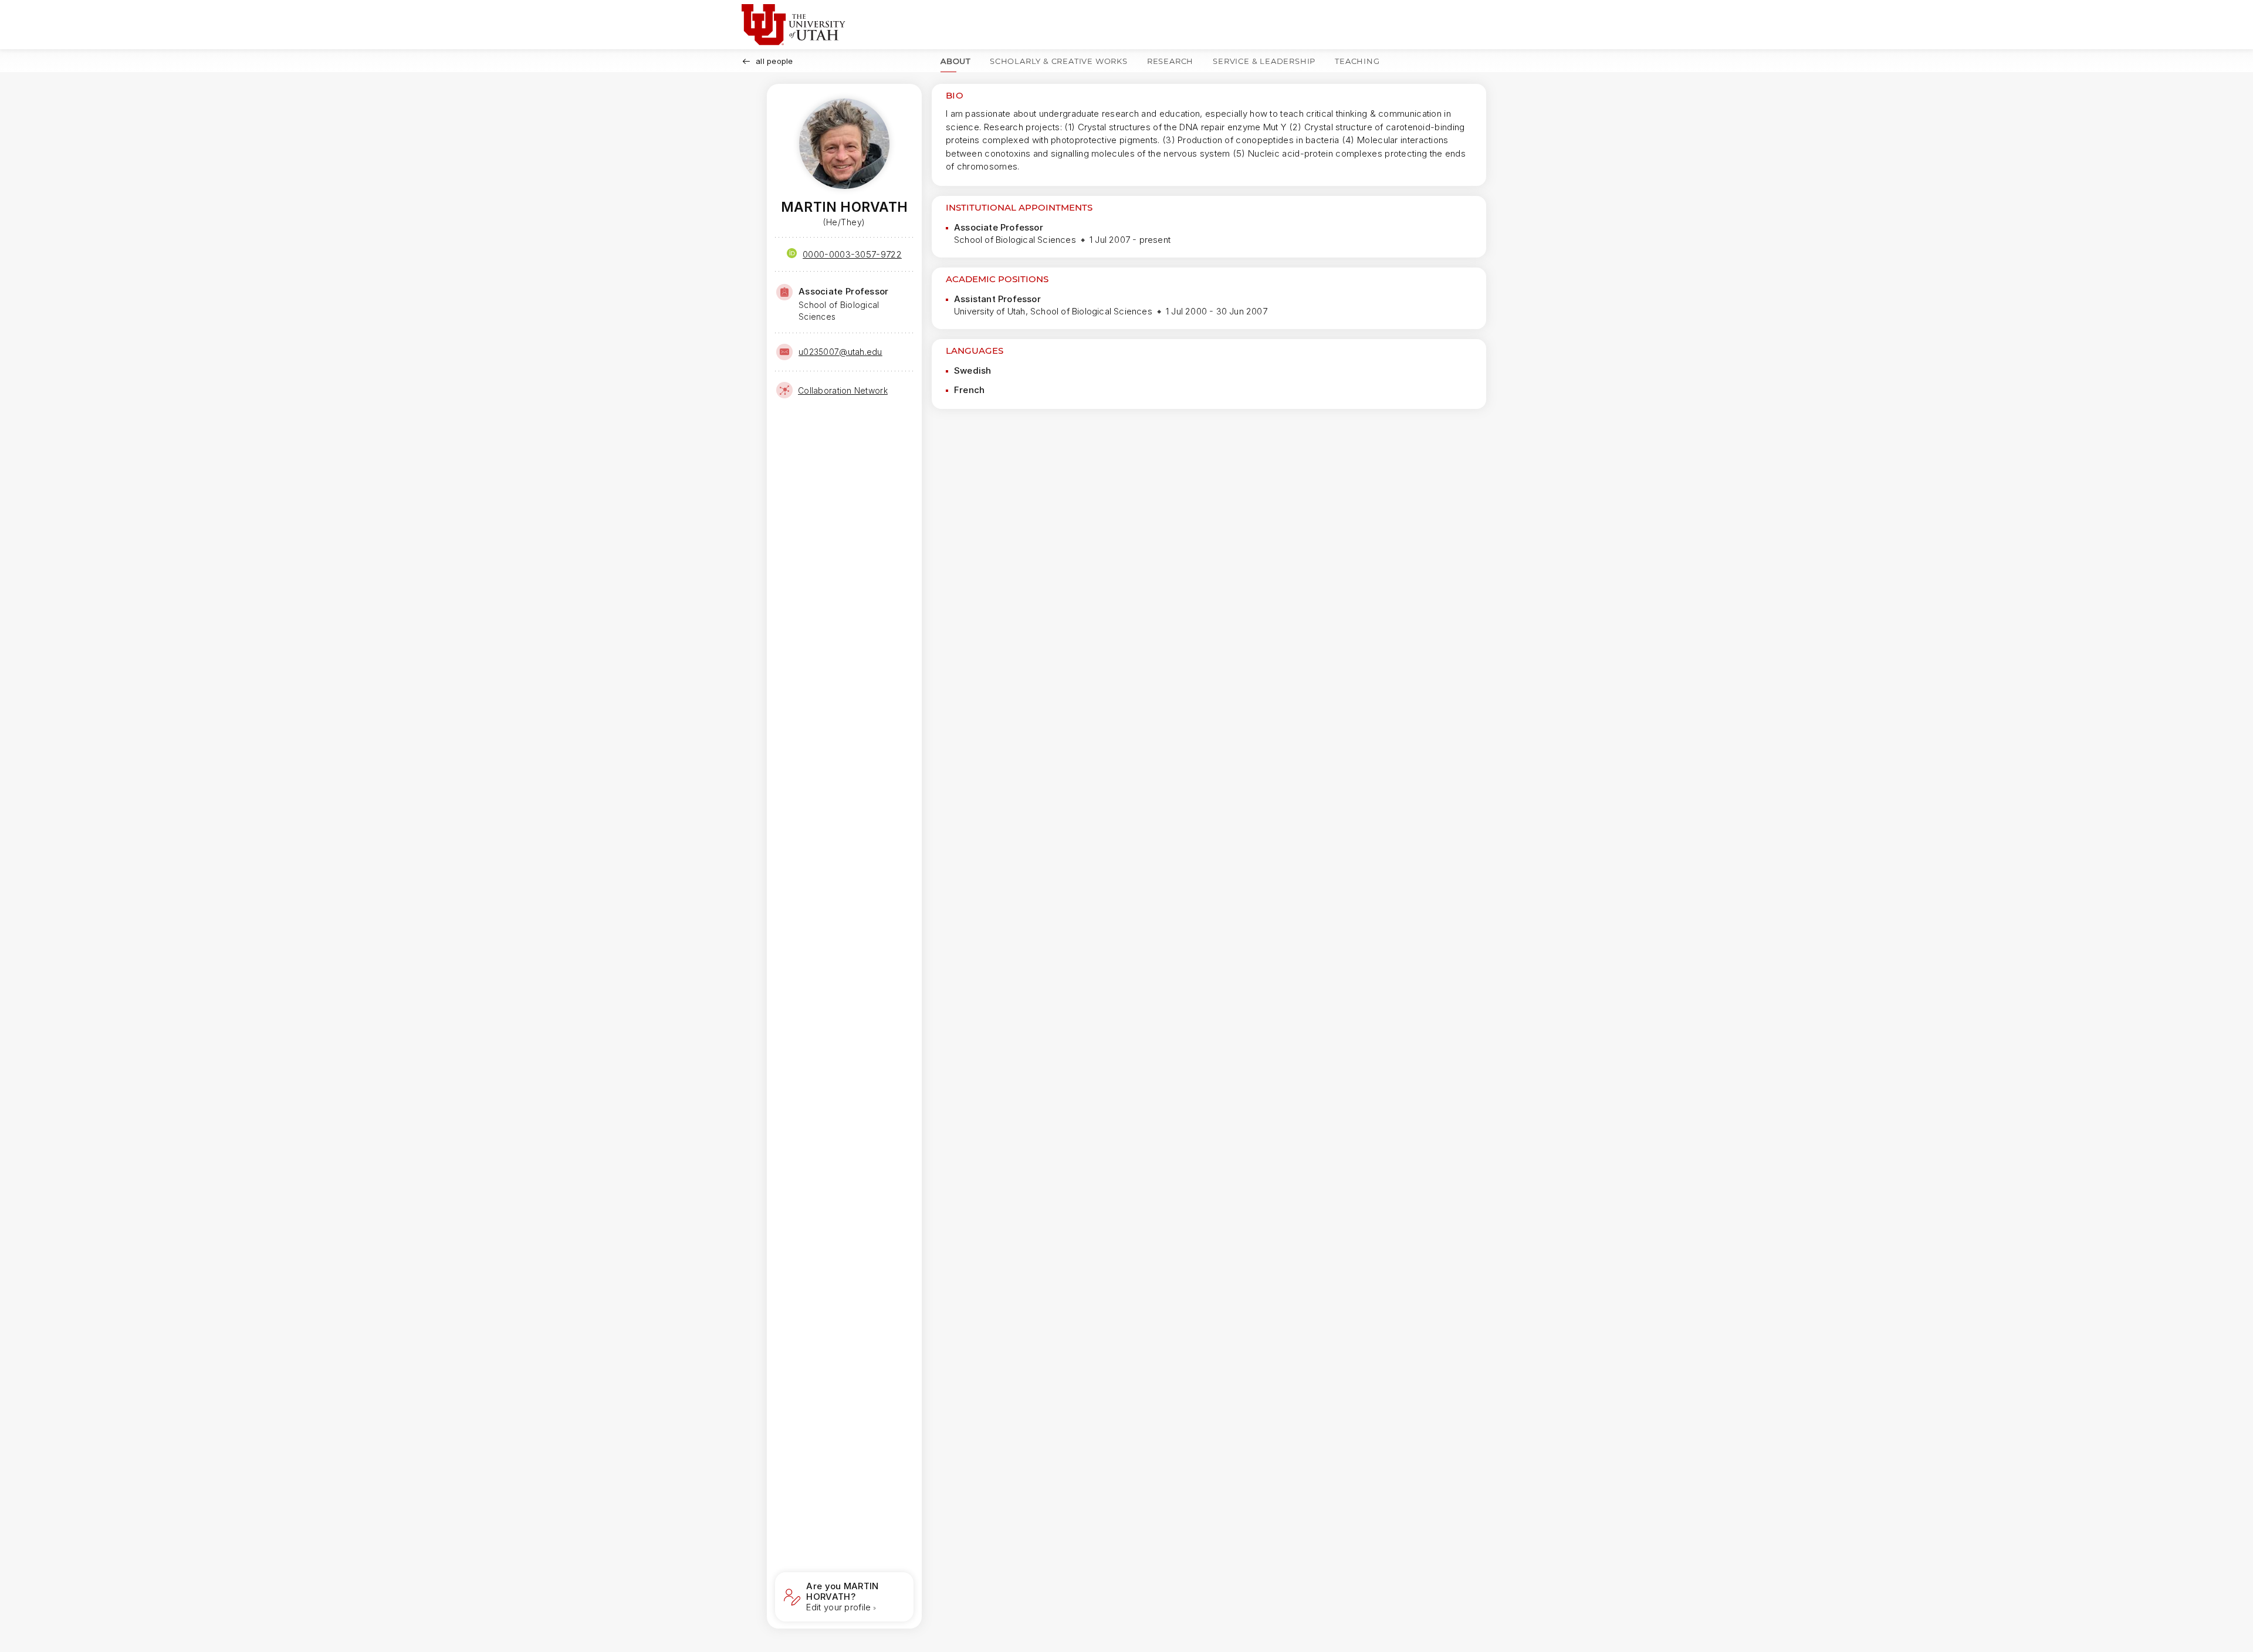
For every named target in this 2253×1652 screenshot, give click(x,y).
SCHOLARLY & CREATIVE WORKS (1059, 61)
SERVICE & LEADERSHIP (1264, 61)
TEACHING (1357, 61)
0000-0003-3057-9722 (852, 254)
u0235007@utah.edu (840, 352)
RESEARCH (1170, 61)
